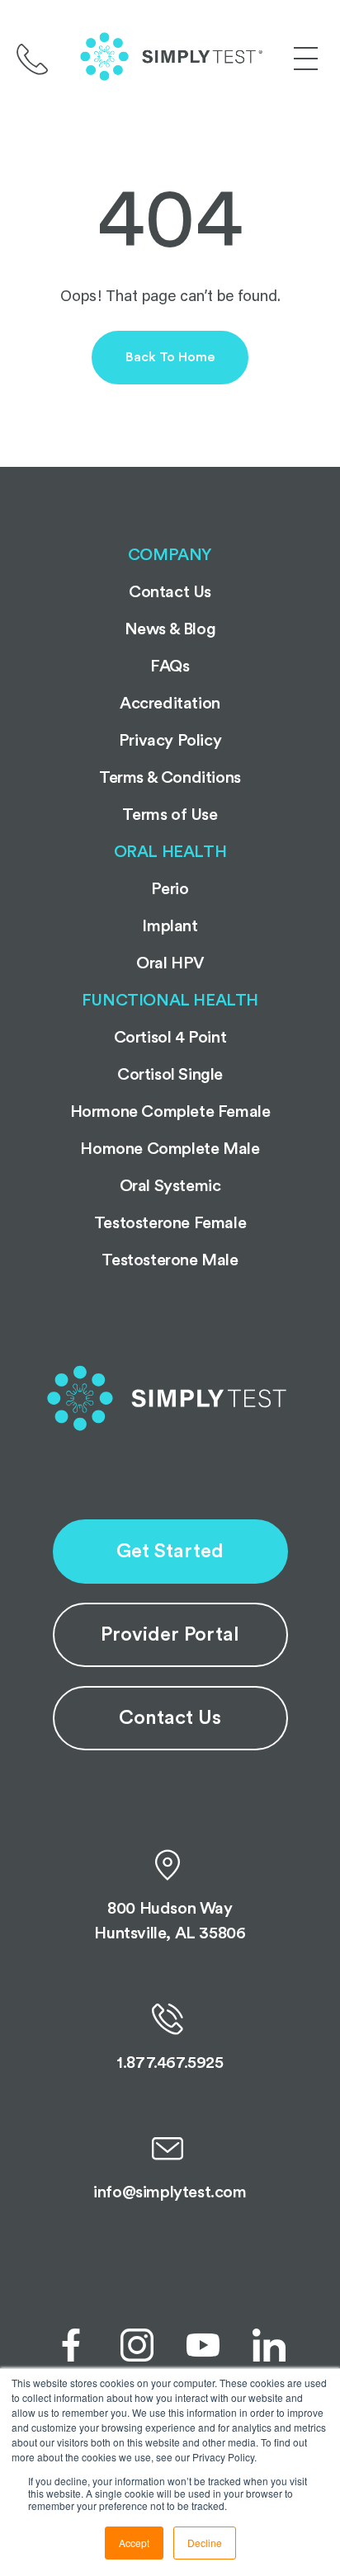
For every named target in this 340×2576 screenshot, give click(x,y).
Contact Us (170, 1718)
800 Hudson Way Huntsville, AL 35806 (170, 1921)
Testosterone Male (170, 1260)
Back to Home (170, 357)
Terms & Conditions (170, 778)
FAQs (170, 666)
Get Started (170, 1552)
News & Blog (170, 629)
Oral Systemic (170, 1186)
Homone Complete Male (170, 1149)
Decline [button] (205, 2543)
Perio (170, 889)
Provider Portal (170, 1635)
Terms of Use (170, 815)
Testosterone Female (170, 1223)
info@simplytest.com (170, 2192)
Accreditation (170, 704)
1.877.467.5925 (170, 2063)
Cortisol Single (170, 1075)
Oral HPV (170, 963)
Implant (170, 926)
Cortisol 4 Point (170, 1038)
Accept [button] (134, 2543)
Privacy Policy (170, 741)
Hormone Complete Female (170, 1112)
